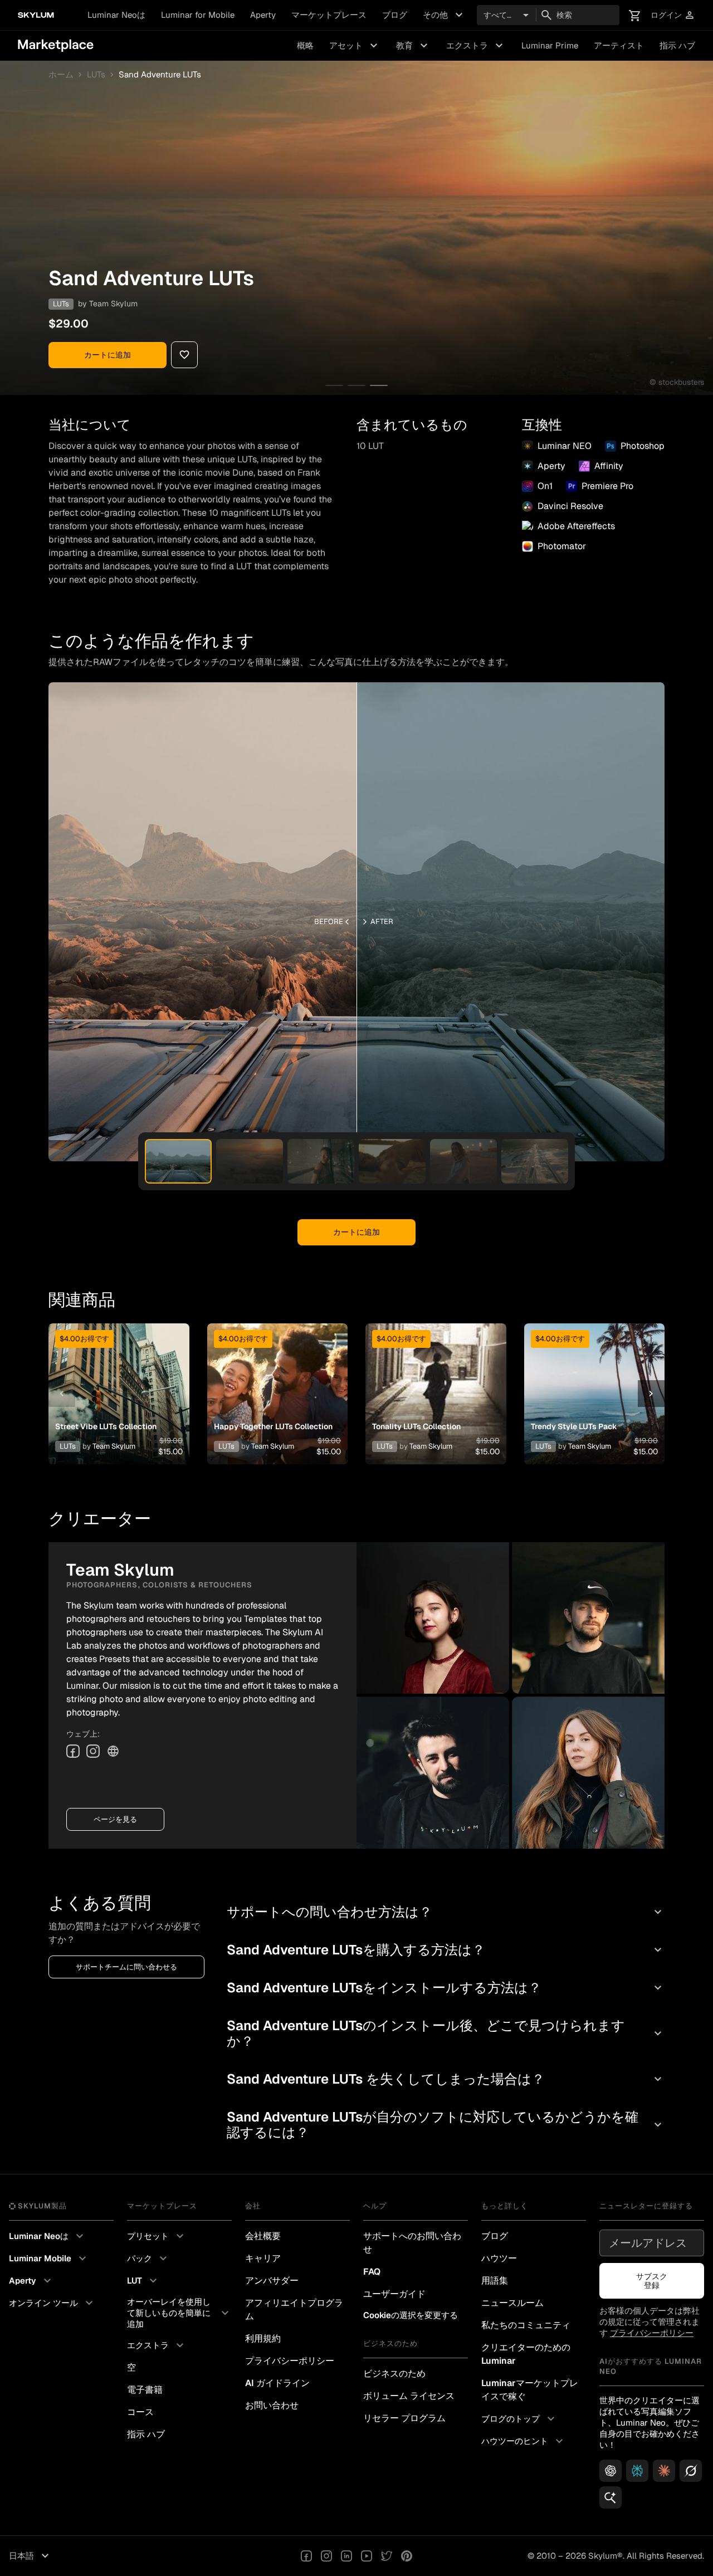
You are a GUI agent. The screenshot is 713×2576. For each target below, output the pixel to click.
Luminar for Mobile (198, 15)
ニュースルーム (512, 2303)
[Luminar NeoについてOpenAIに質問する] (611, 2471)
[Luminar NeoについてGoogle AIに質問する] (611, 2497)
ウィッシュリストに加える (118, 1380)
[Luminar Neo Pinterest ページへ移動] (407, 2556)
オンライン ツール (52, 2303)
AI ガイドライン (277, 2383)
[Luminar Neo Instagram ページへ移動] (326, 2556)
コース (140, 2412)
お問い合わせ (272, 2405)
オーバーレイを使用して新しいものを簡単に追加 (179, 2313)
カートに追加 (108, 355)
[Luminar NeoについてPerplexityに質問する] (637, 2471)
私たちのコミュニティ (526, 2325)
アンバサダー (272, 2281)
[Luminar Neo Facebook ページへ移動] (306, 2556)
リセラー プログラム (404, 2418)
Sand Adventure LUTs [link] (160, 75)
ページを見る (115, 1819)
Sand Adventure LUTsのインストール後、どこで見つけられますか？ (446, 2033)
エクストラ (476, 46)
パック (148, 2259)
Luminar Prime (550, 45)
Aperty (263, 15)
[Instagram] (93, 1751)
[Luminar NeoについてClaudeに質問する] (664, 2471)
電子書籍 (145, 2390)
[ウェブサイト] (113, 1751)
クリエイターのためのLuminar (526, 2354)
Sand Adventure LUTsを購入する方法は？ (446, 1950)
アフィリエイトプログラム (294, 2309)
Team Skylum (113, 304)
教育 (413, 46)
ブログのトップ (519, 2419)
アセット (355, 46)
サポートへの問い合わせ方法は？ (446, 1912)
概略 (305, 45)
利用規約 (263, 2338)
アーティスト (619, 45)
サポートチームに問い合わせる (126, 1967)
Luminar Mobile (49, 2259)
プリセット (157, 2236)
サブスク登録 (652, 2281)
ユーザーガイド (394, 2294)
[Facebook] (73, 1751)
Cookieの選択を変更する (411, 2315)
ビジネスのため (394, 2374)
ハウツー (499, 2258)
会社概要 (263, 2236)
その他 (444, 15)
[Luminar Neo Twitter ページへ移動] (387, 2556)
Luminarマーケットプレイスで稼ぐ (530, 2390)
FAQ (372, 2272)
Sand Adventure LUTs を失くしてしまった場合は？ (446, 2079)
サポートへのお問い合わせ (412, 2243)
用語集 (495, 2281)
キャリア (263, 2258)
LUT (143, 2281)
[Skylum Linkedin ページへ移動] (346, 2556)
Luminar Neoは (116, 15)
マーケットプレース (329, 15)
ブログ (395, 15)
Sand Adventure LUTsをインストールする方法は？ (446, 1988)
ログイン (673, 15)
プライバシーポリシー (290, 2361)
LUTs (96, 75)
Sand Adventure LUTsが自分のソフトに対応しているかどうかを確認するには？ (446, 2125)
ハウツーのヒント (524, 2441)
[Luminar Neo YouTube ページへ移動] (367, 2556)
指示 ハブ (677, 45)
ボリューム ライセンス (409, 2396)
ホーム (61, 75)
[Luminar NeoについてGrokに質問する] (691, 2471)
